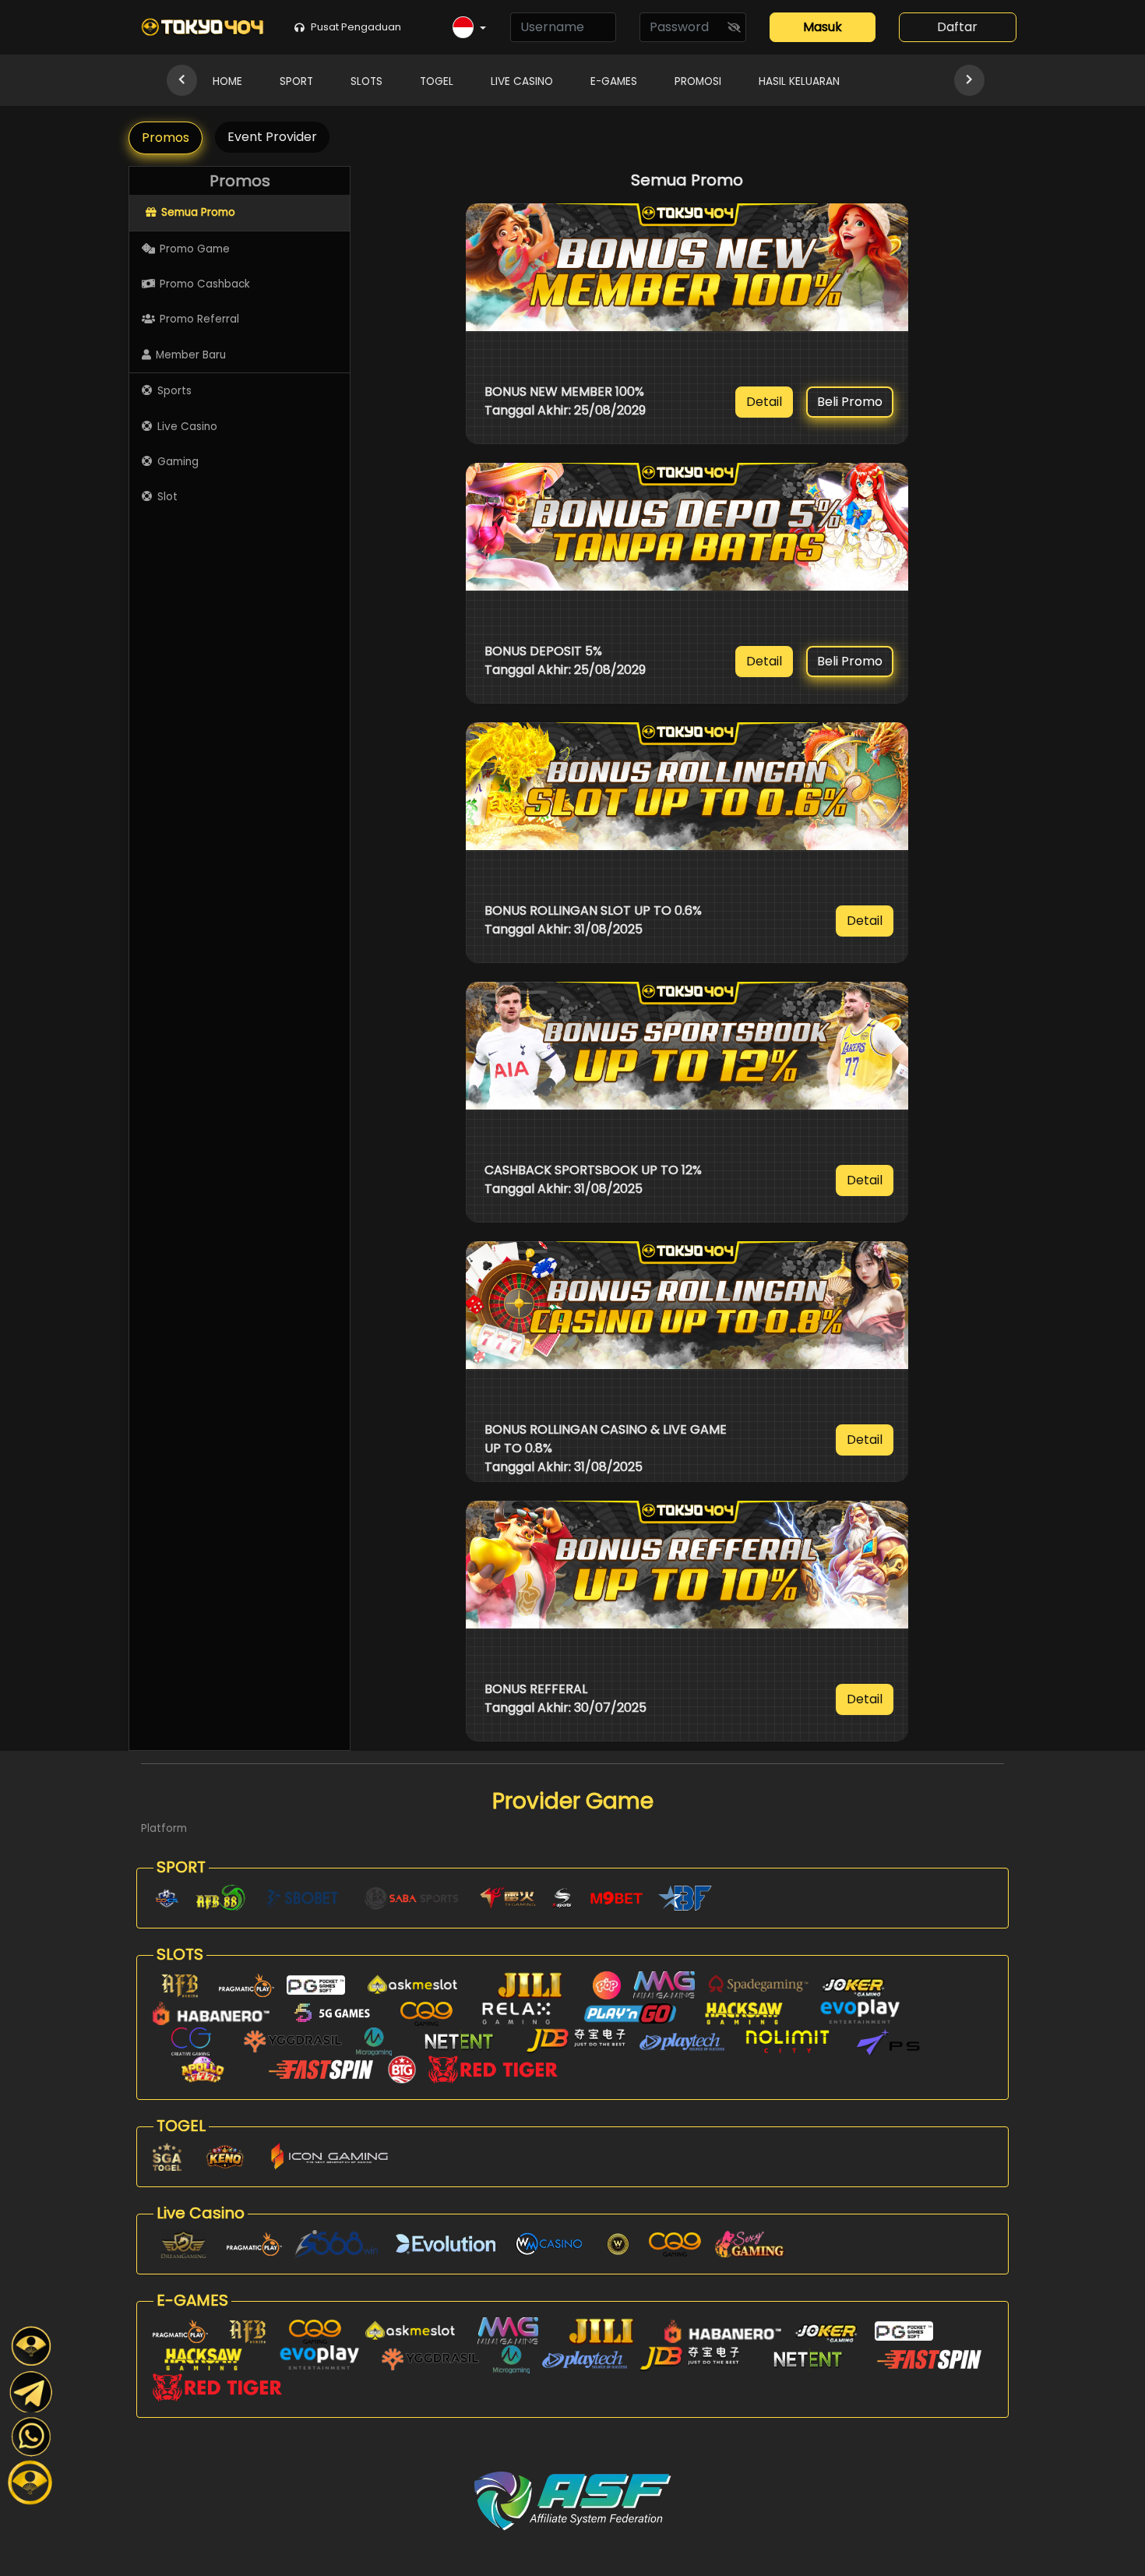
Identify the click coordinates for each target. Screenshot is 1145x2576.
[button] (469, 28)
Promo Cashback (205, 284)
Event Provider (272, 137)
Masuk (823, 27)
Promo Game (195, 249)
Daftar (957, 27)
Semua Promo (198, 212)
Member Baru (191, 355)
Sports (174, 391)
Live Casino (187, 427)
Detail (764, 402)
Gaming (178, 462)
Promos (166, 138)
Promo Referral (199, 319)
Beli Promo (850, 402)
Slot (167, 497)
